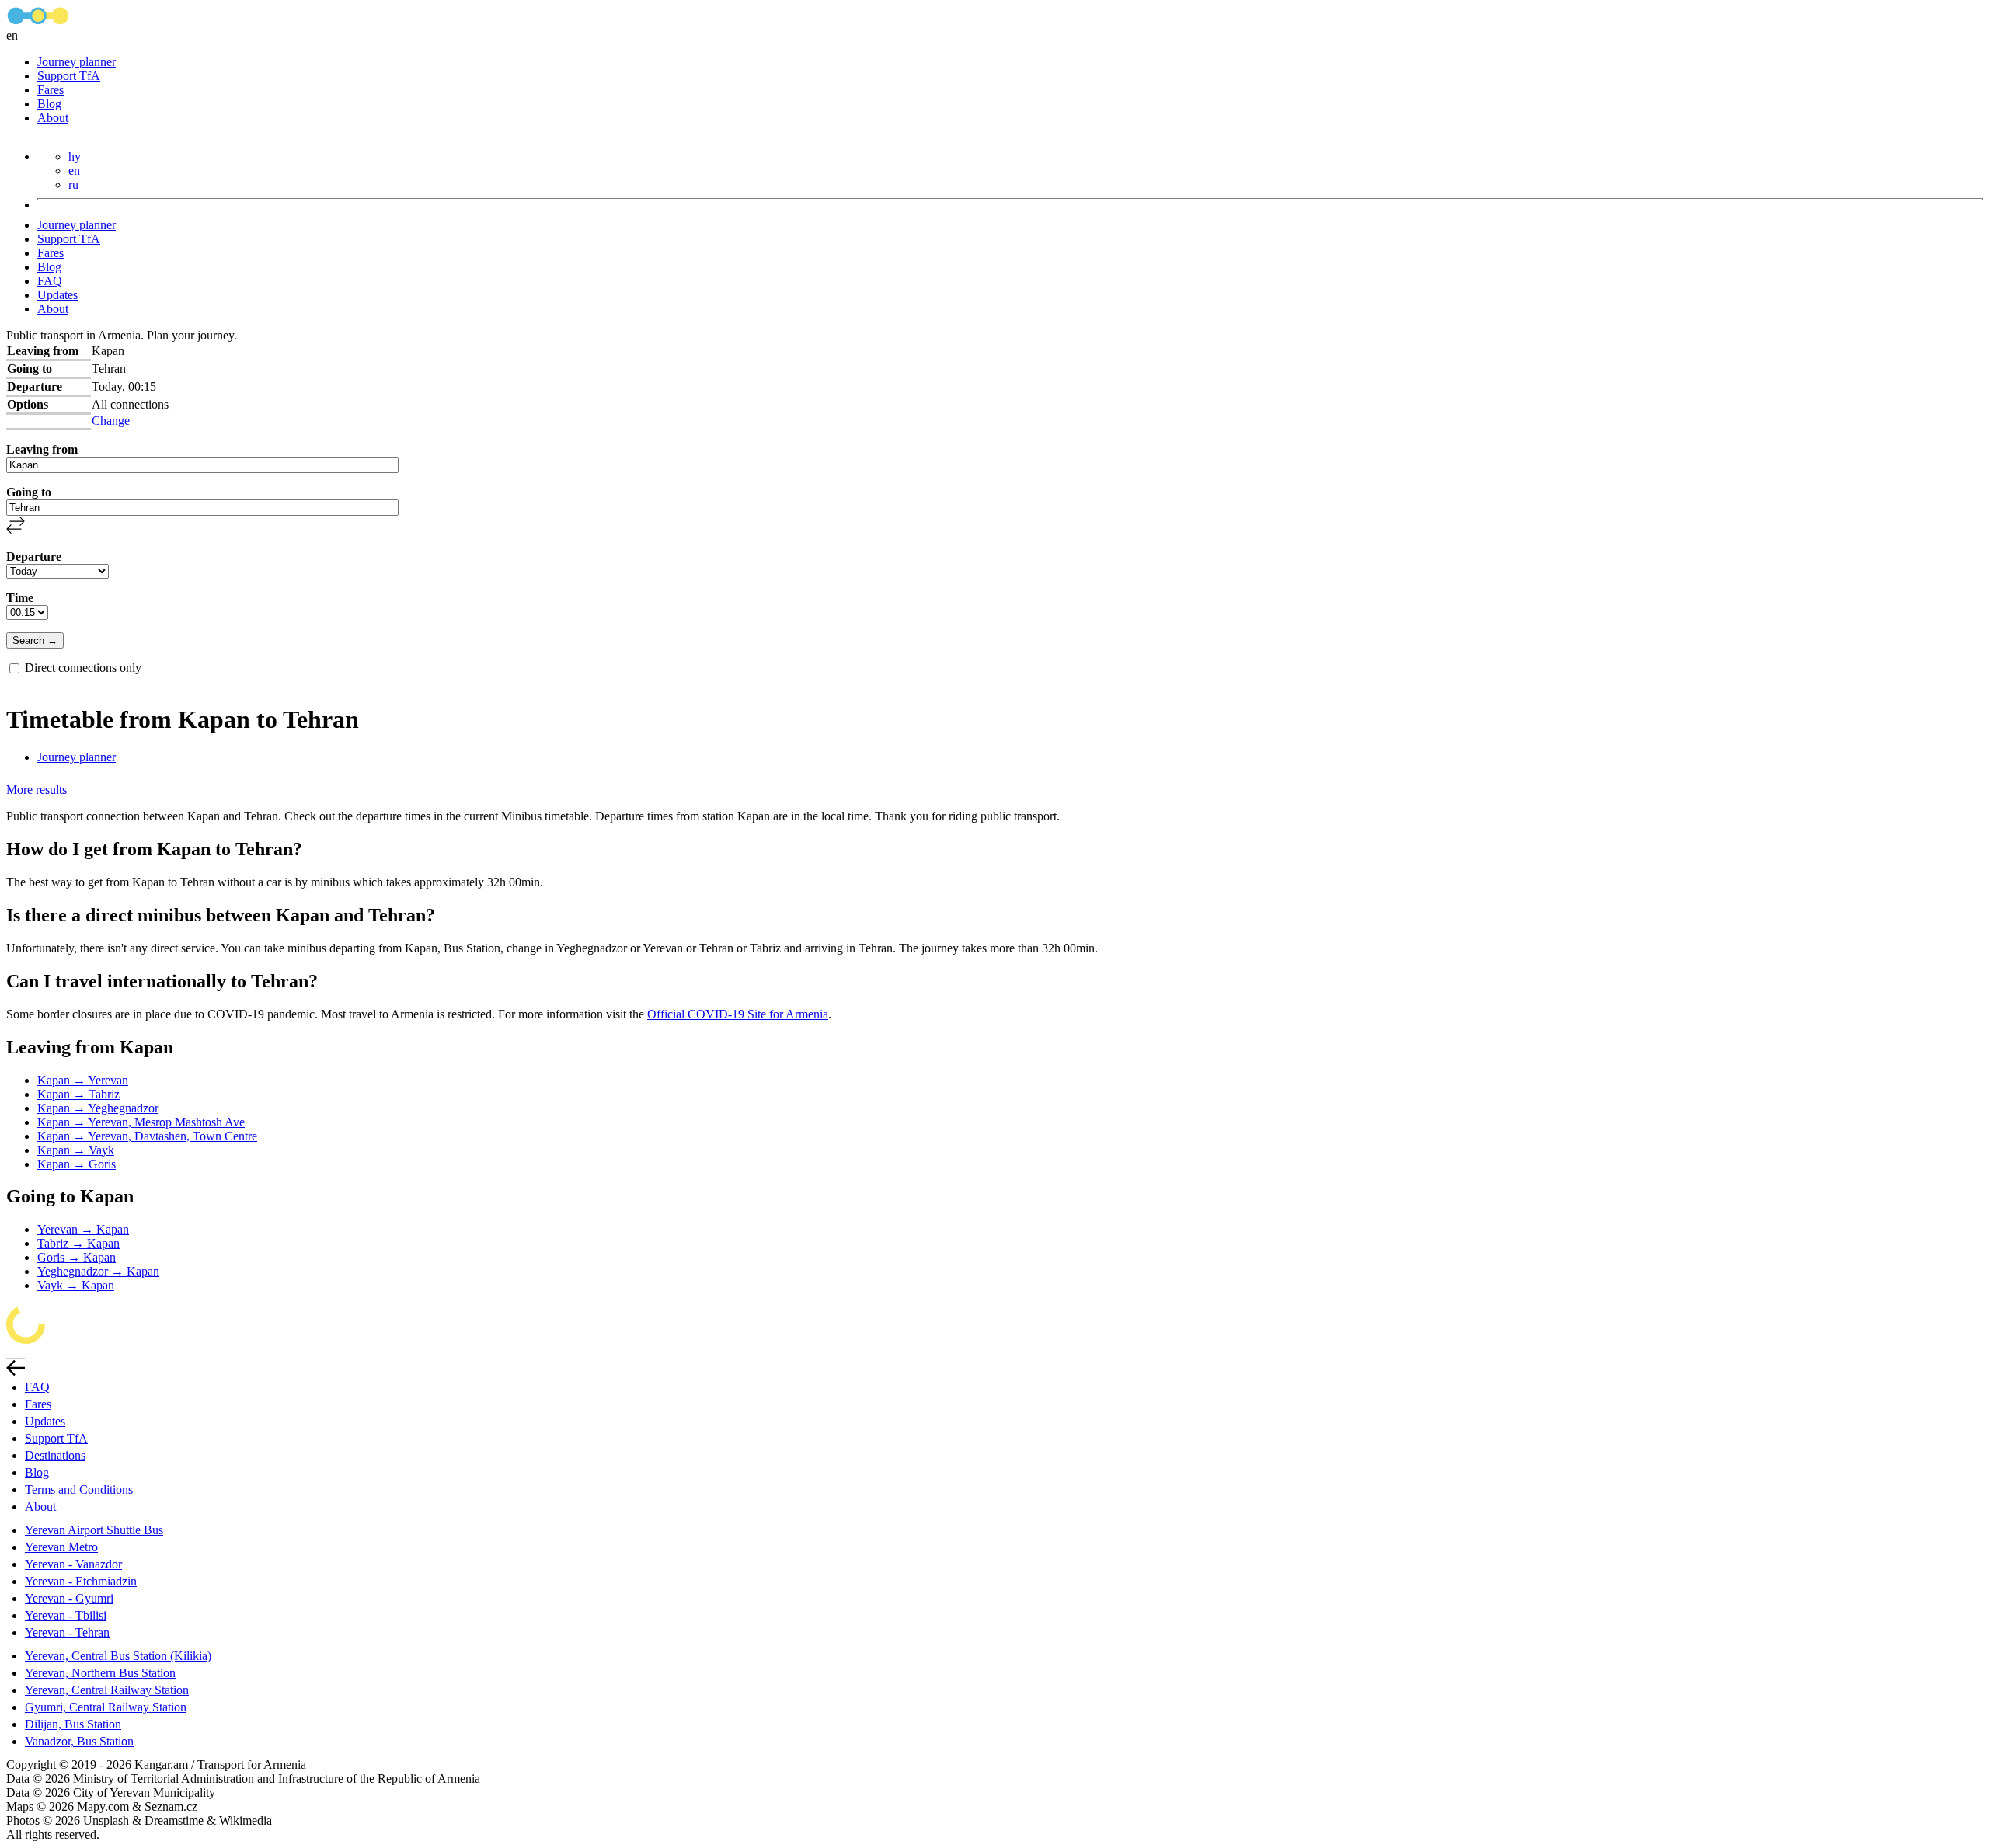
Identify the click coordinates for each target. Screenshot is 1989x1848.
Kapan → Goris (77, 1164)
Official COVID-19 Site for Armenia (738, 1014)
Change (111, 421)
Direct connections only (83, 668)
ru (73, 184)
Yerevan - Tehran (67, 1632)
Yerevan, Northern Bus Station (100, 1673)
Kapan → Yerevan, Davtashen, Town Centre (147, 1136)
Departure (34, 557)
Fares (51, 90)
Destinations (55, 1455)
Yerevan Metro (61, 1547)
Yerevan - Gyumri (69, 1598)
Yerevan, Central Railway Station (107, 1690)
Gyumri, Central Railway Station (106, 1707)
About (53, 118)
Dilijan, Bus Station (73, 1724)
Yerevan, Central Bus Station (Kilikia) (118, 1656)
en (74, 171)
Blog (49, 104)
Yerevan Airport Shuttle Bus (94, 1530)
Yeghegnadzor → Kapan (98, 1271)
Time (20, 598)
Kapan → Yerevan (83, 1080)
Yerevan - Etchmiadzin (81, 1581)
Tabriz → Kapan (78, 1243)
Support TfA (69, 76)
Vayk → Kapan (76, 1285)
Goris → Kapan (77, 1257)
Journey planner (77, 62)
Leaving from (42, 449)
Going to (29, 492)
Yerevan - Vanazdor (73, 1564)
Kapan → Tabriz (78, 1094)
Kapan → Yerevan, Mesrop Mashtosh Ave (141, 1122)
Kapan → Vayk (76, 1150)
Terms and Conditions (79, 1490)
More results (37, 790)
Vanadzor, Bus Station (79, 1741)
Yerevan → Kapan (83, 1229)
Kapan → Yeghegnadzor (98, 1108)
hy (75, 157)
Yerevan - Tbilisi (66, 1615)
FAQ (50, 281)
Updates (57, 295)
